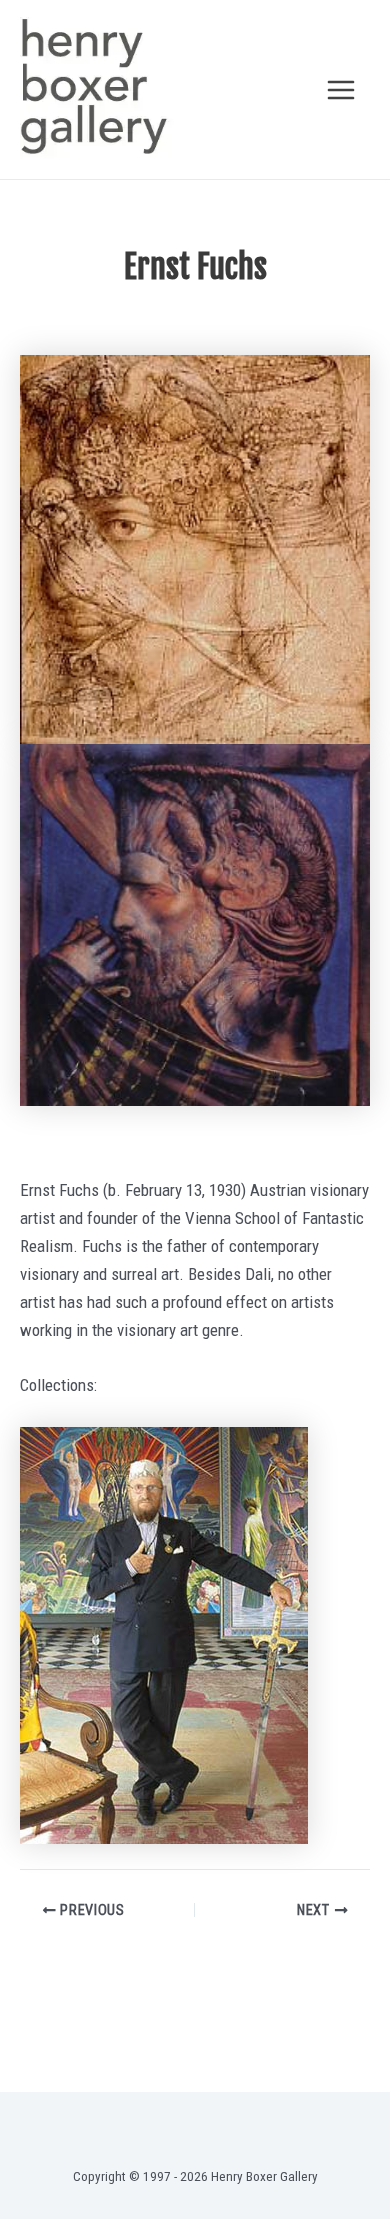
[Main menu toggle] (342, 90)
